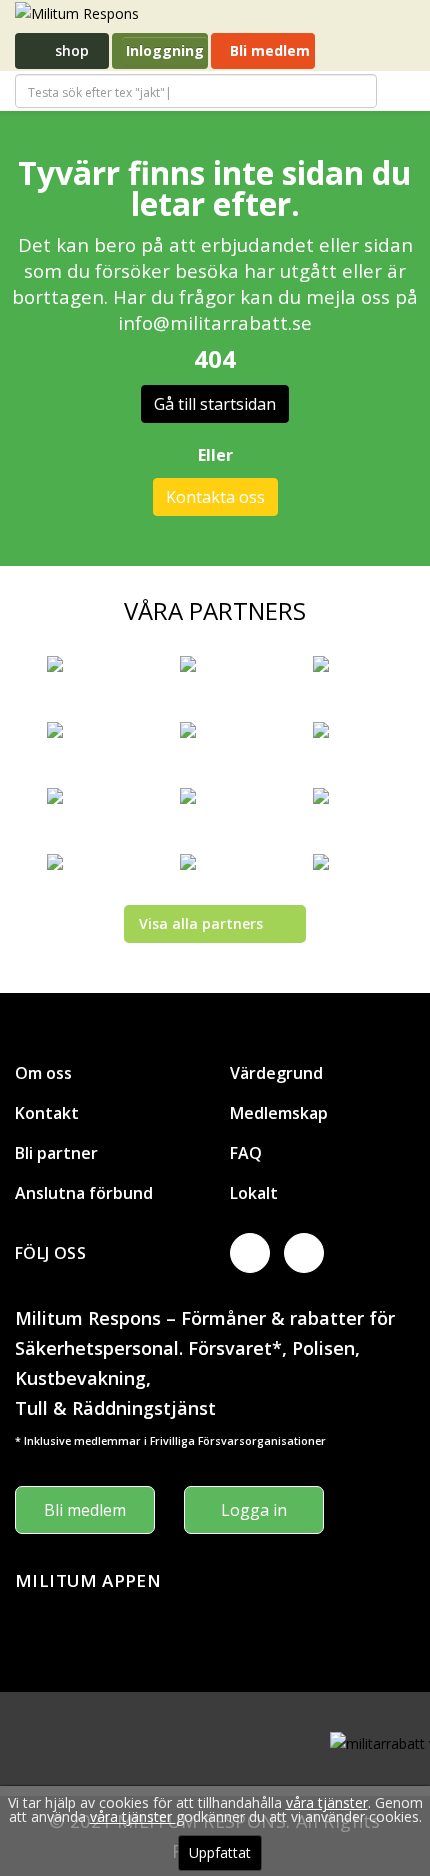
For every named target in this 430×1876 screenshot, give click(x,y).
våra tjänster (327, 1802)
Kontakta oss (215, 497)
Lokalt (254, 1193)
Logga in (254, 1510)
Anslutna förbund (84, 1193)
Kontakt (47, 1113)
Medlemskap (279, 1113)
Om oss (43, 1073)
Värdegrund (276, 1073)
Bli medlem (268, 50)
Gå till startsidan (215, 404)
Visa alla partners (201, 923)
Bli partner (56, 1153)
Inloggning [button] (165, 50)
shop (70, 50)
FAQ (246, 1153)
